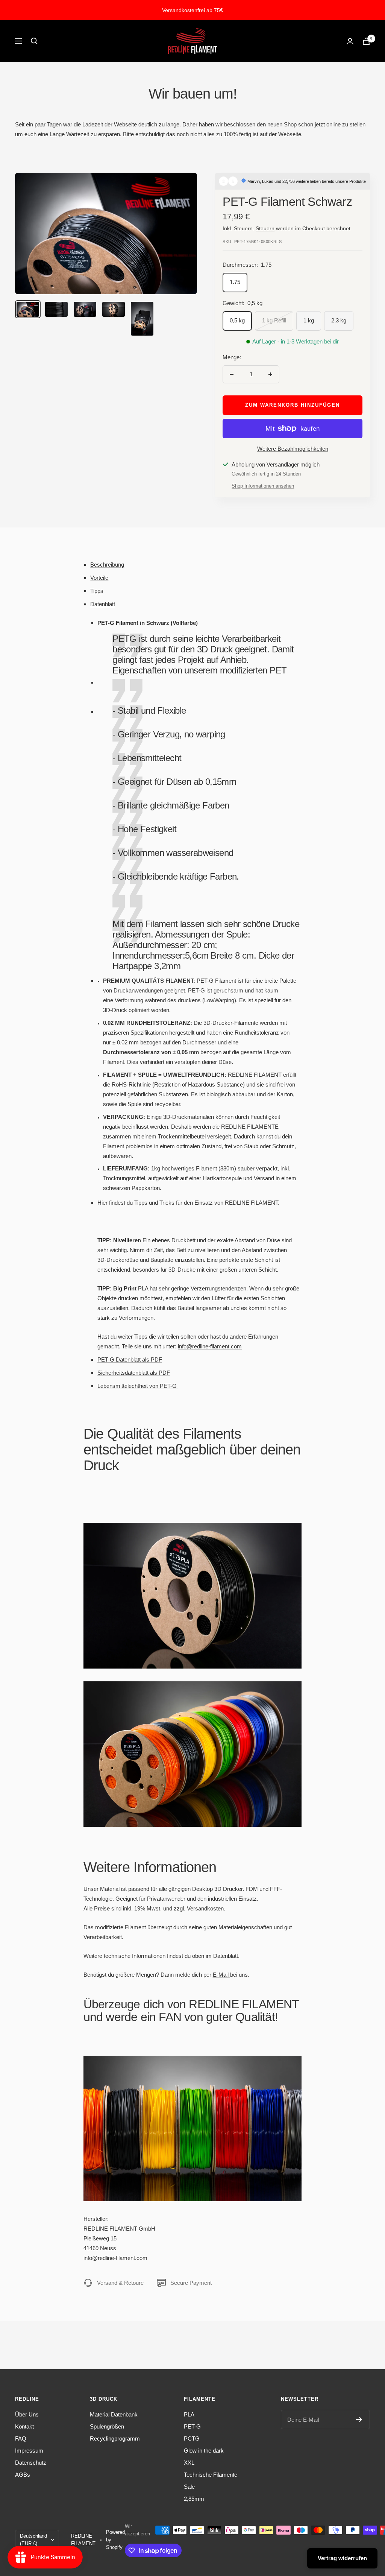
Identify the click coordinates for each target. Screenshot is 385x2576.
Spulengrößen (107, 2426)
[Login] (350, 41)
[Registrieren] (359, 2419)
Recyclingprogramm (115, 2438)
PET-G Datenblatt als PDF (130, 1359)
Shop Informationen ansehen (263, 486)
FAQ (21, 2438)
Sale (189, 2487)
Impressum (29, 2451)
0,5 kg (237, 320)
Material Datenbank (114, 2414)
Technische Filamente (211, 2475)
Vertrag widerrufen (342, 2558)
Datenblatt (103, 604)
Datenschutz (31, 2463)
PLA (189, 2414)
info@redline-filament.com (210, 1346)
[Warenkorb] (366, 41)
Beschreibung (107, 565)
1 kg (309, 320)
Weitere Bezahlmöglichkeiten (293, 449)
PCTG (192, 2438)
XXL (189, 2463)
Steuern (265, 228)
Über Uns (27, 2414)
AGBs (23, 2475)
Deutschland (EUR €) (33, 2540)
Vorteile (99, 578)
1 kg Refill (274, 320)
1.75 (235, 282)
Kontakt (24, 2426)
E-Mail (221, 1975)
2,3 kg (339, 320)
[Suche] (34, 41)
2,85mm (194, 2499)
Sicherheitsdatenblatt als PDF (134, 1373)
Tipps (97, 591)
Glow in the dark (204, 2451)
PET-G (192, 2426)
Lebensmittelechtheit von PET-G (138, 1386)
